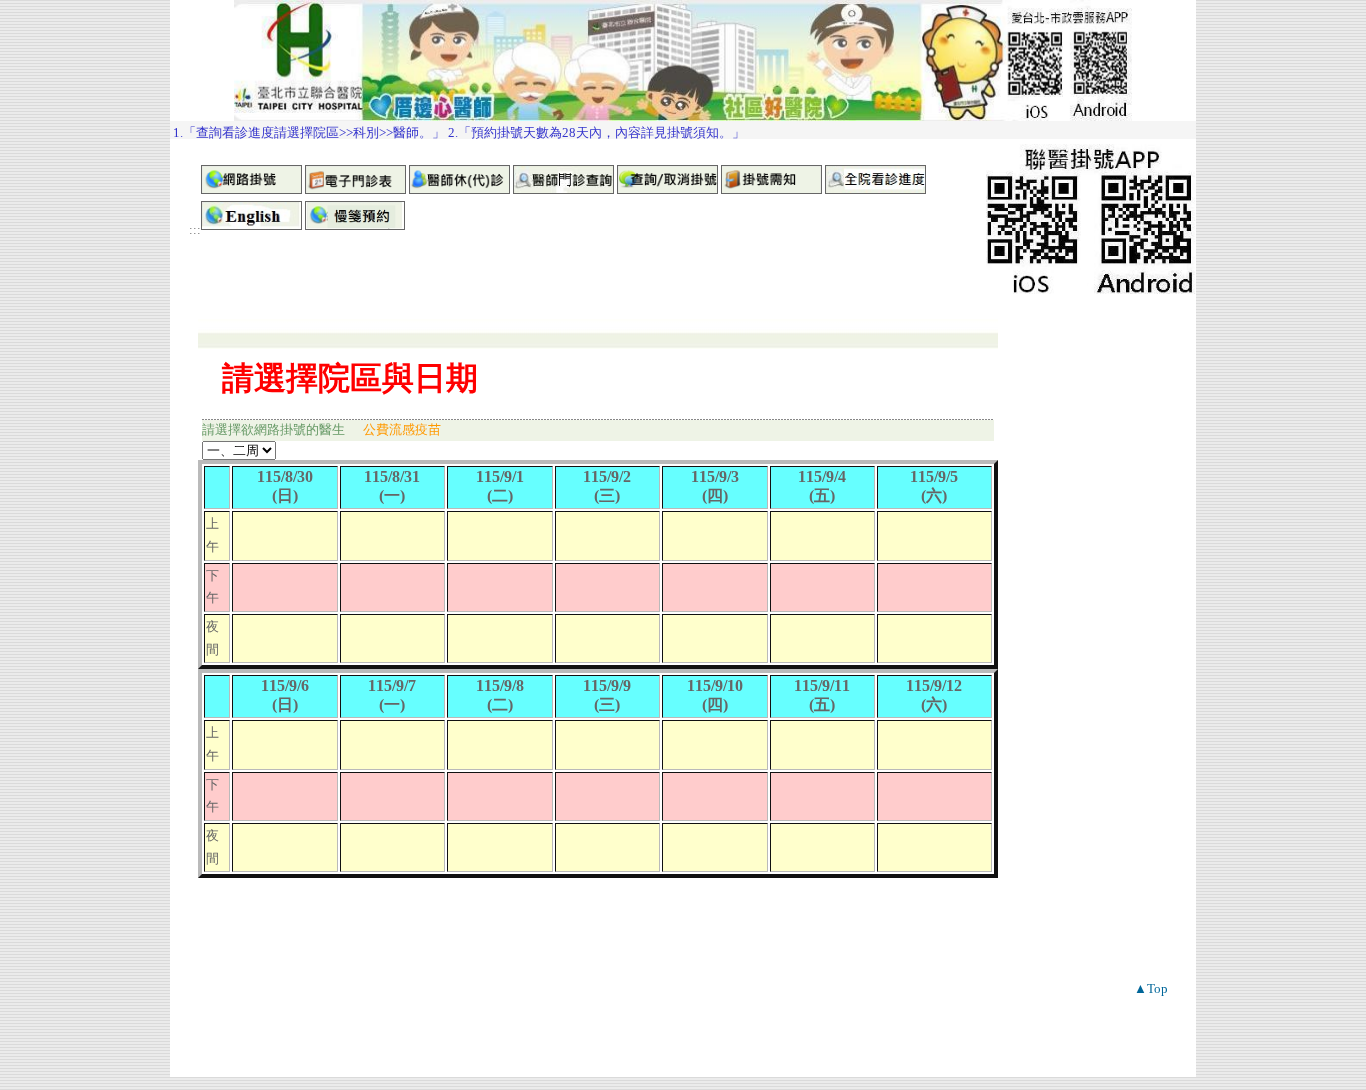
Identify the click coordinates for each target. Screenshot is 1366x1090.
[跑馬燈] (683, 130)
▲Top (1151, 988)
